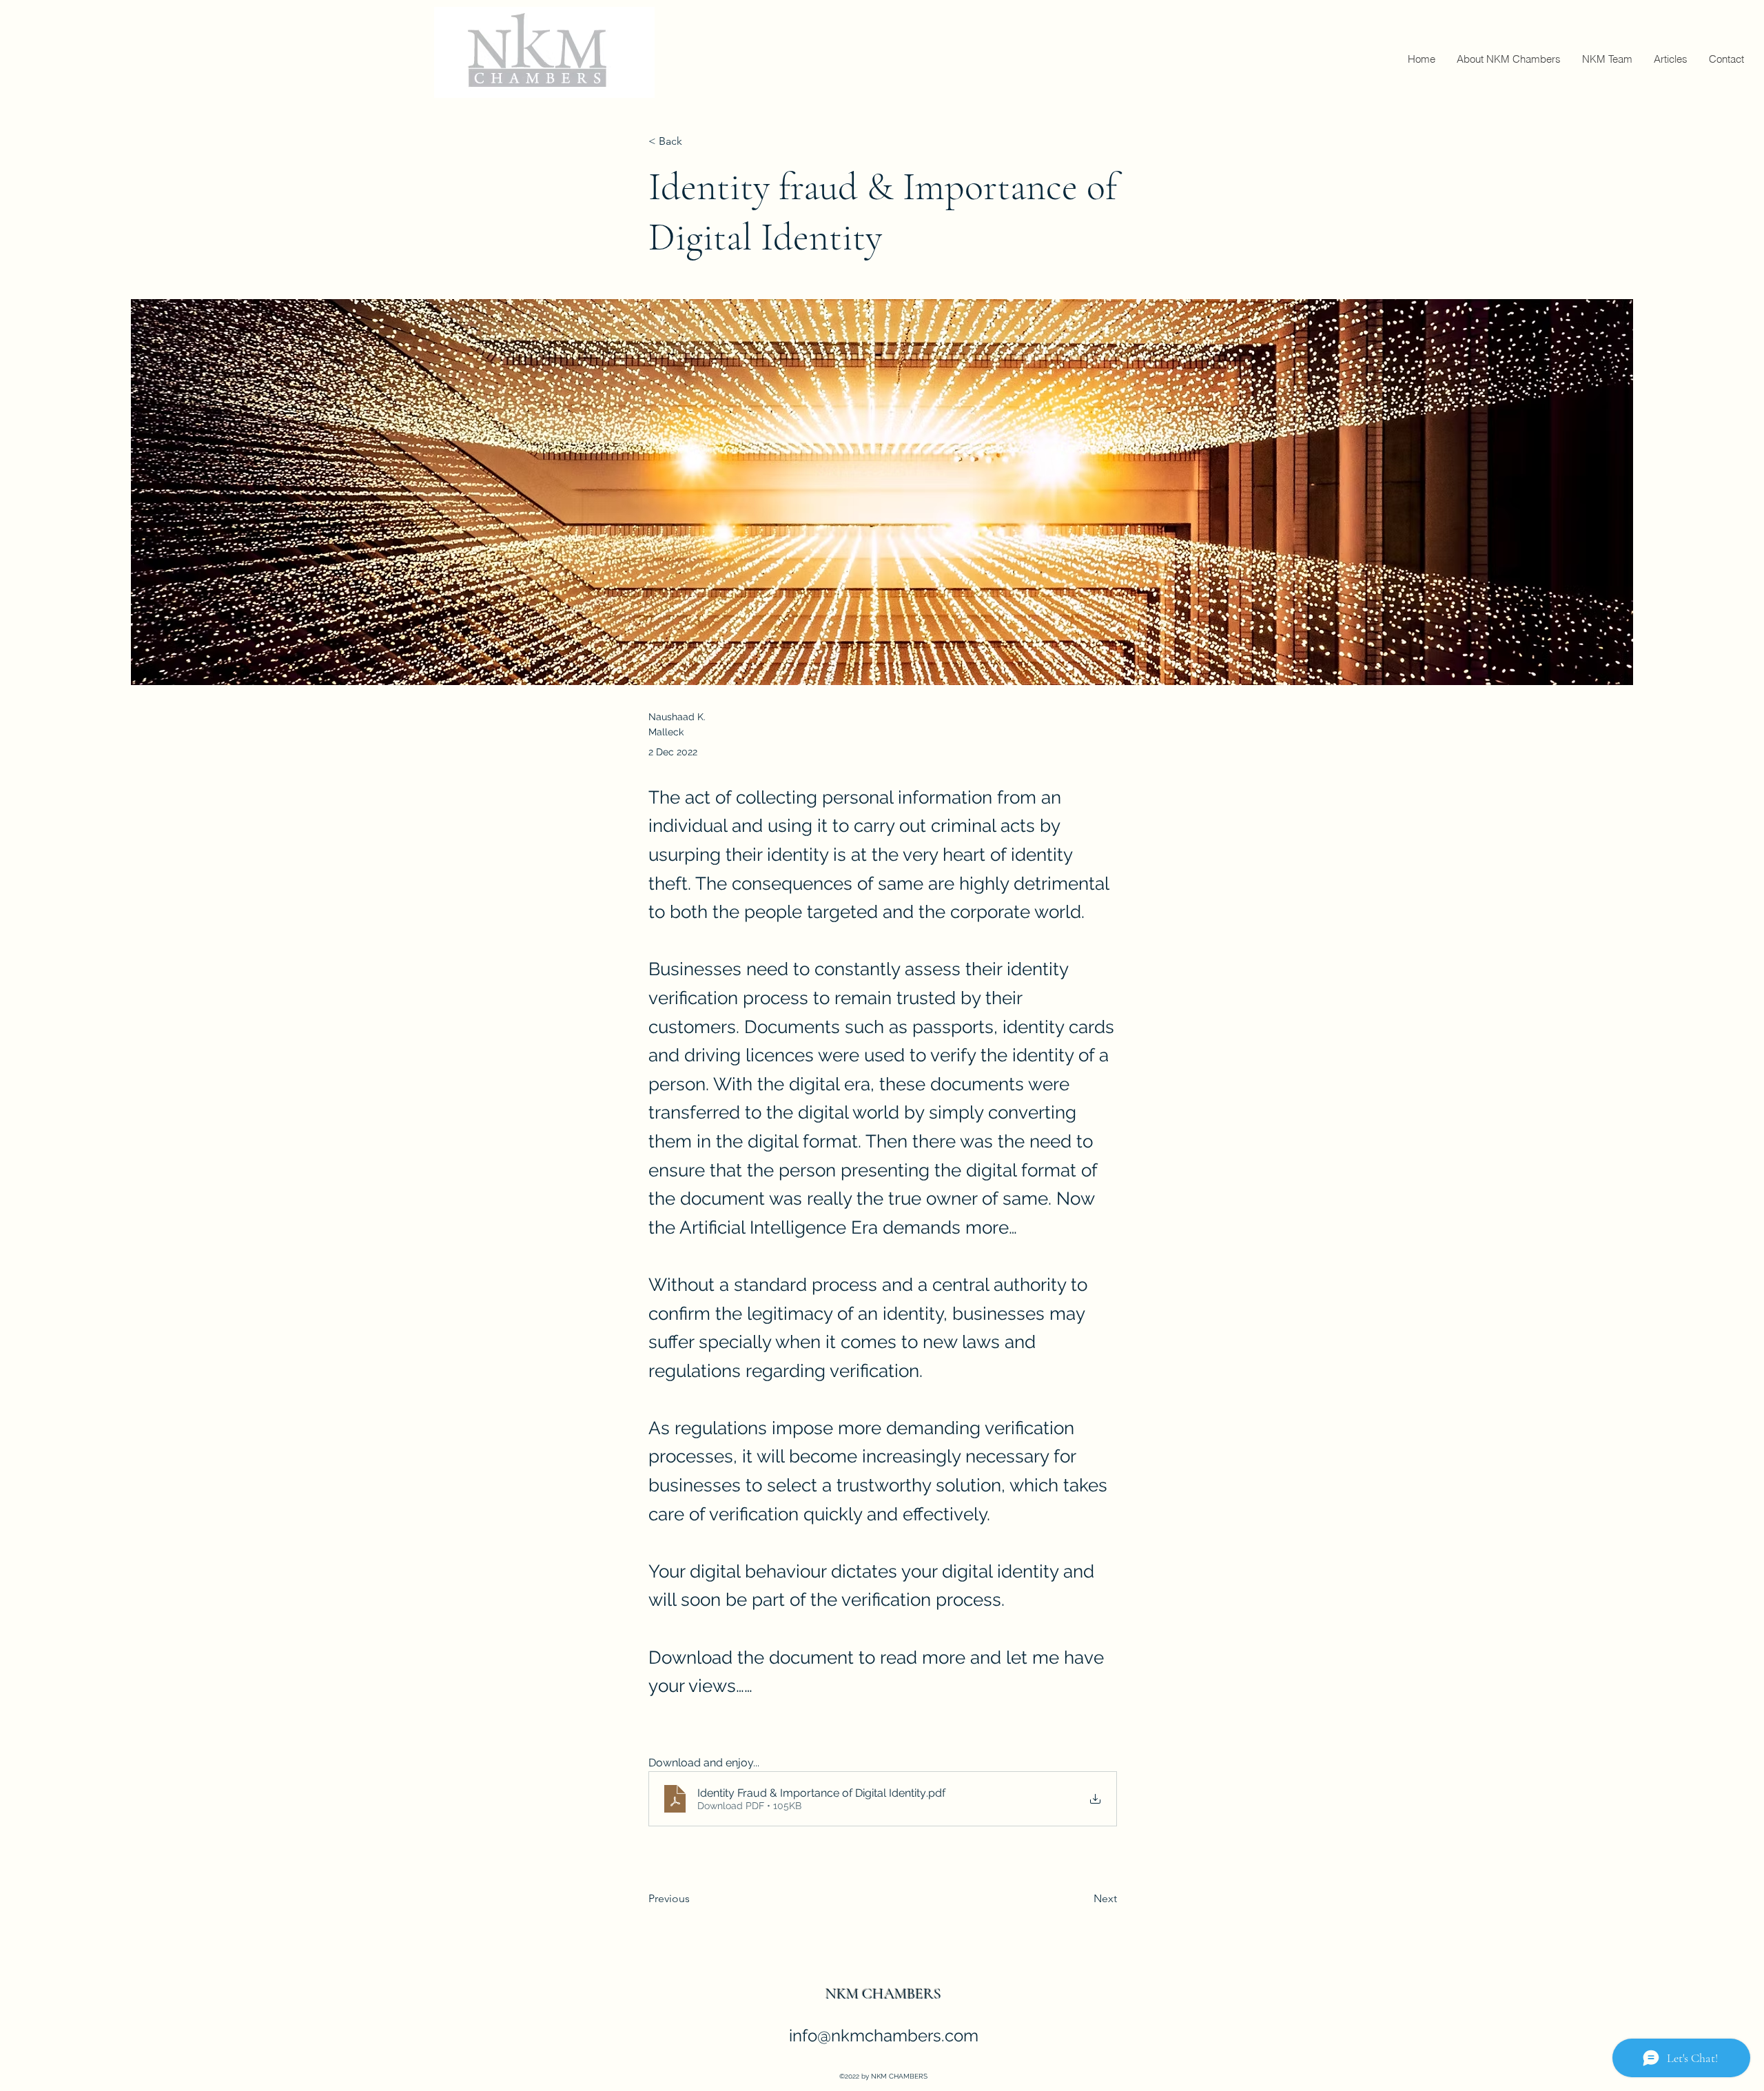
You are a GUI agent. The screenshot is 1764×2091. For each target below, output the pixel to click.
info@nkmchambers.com (884, 2036)
